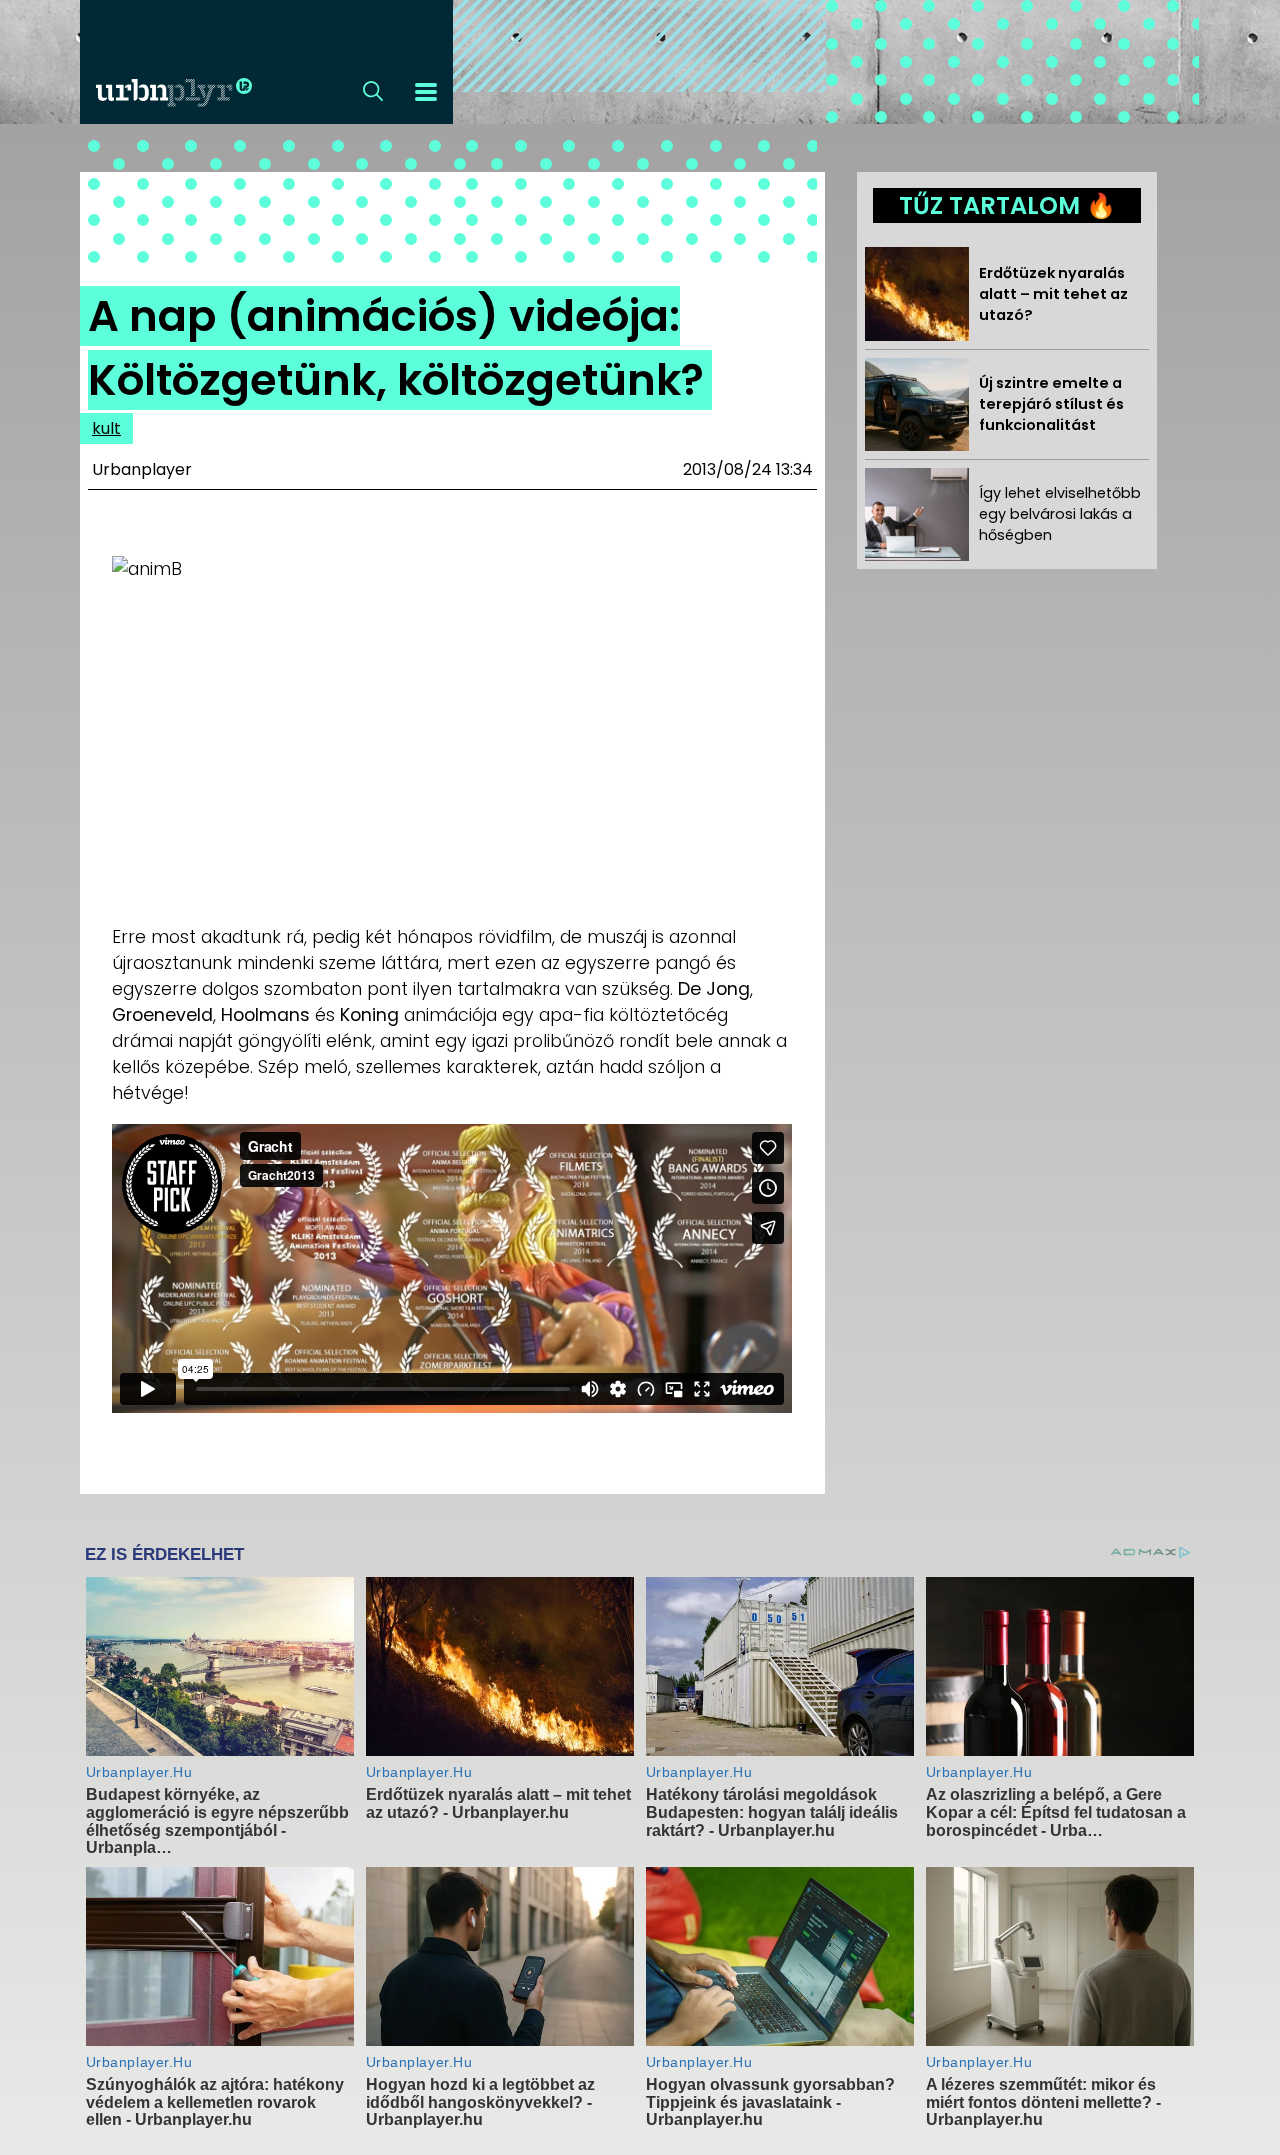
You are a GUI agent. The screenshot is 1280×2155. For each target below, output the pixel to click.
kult (106, 428)
